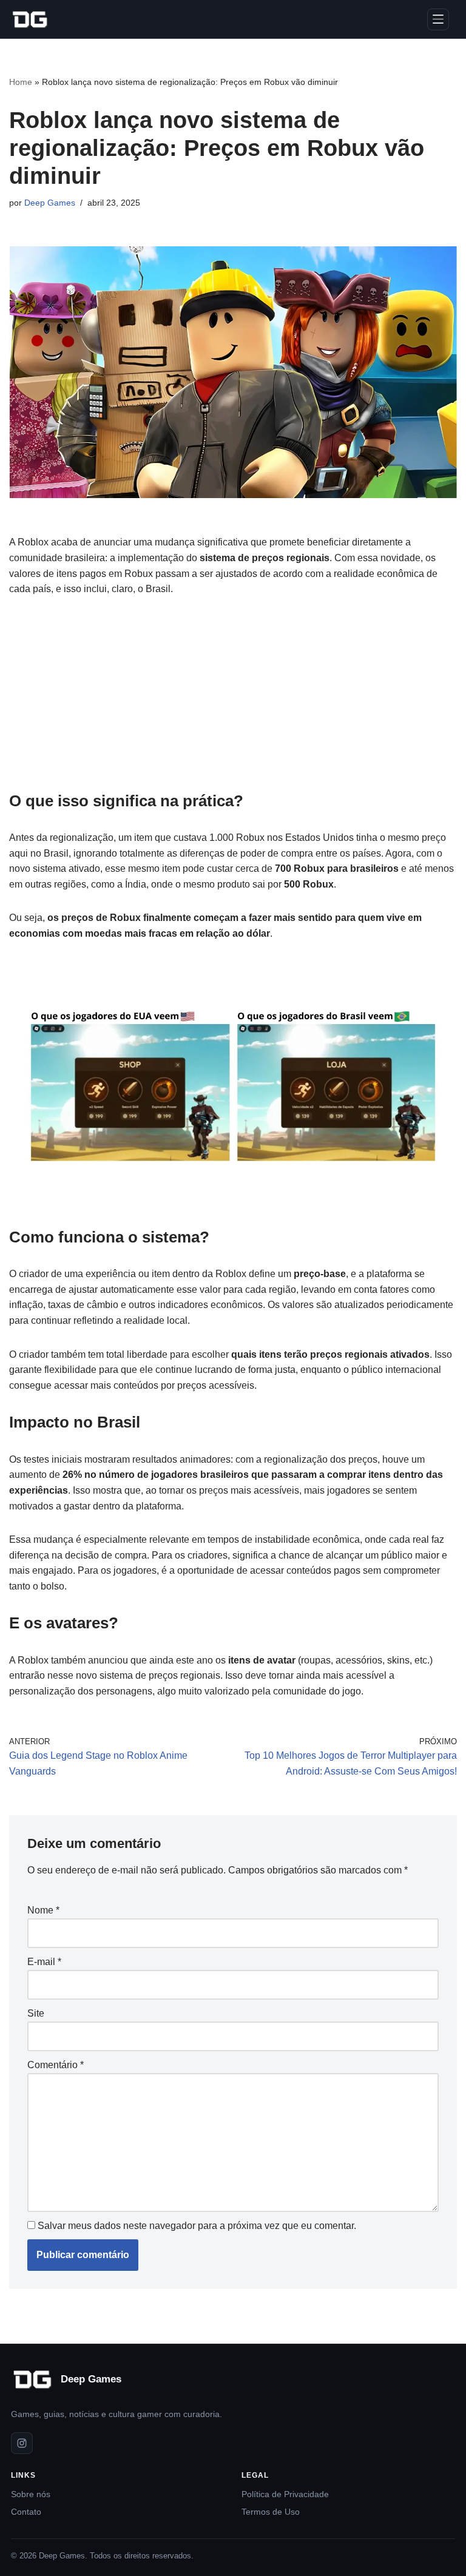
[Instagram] (22, 2443)
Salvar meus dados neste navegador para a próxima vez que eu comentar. (197, 2226)
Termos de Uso (271, 2512)
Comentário (56, 2065)
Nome (43, 1910)
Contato (26, 2512)
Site (36, 2013)
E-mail (44, 1962)
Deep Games (50, 203)
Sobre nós (31, 2494)
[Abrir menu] (438, 19)
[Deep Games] (30, 19)
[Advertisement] (233, 700)
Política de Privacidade (285, 2494)
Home (21, 82)
